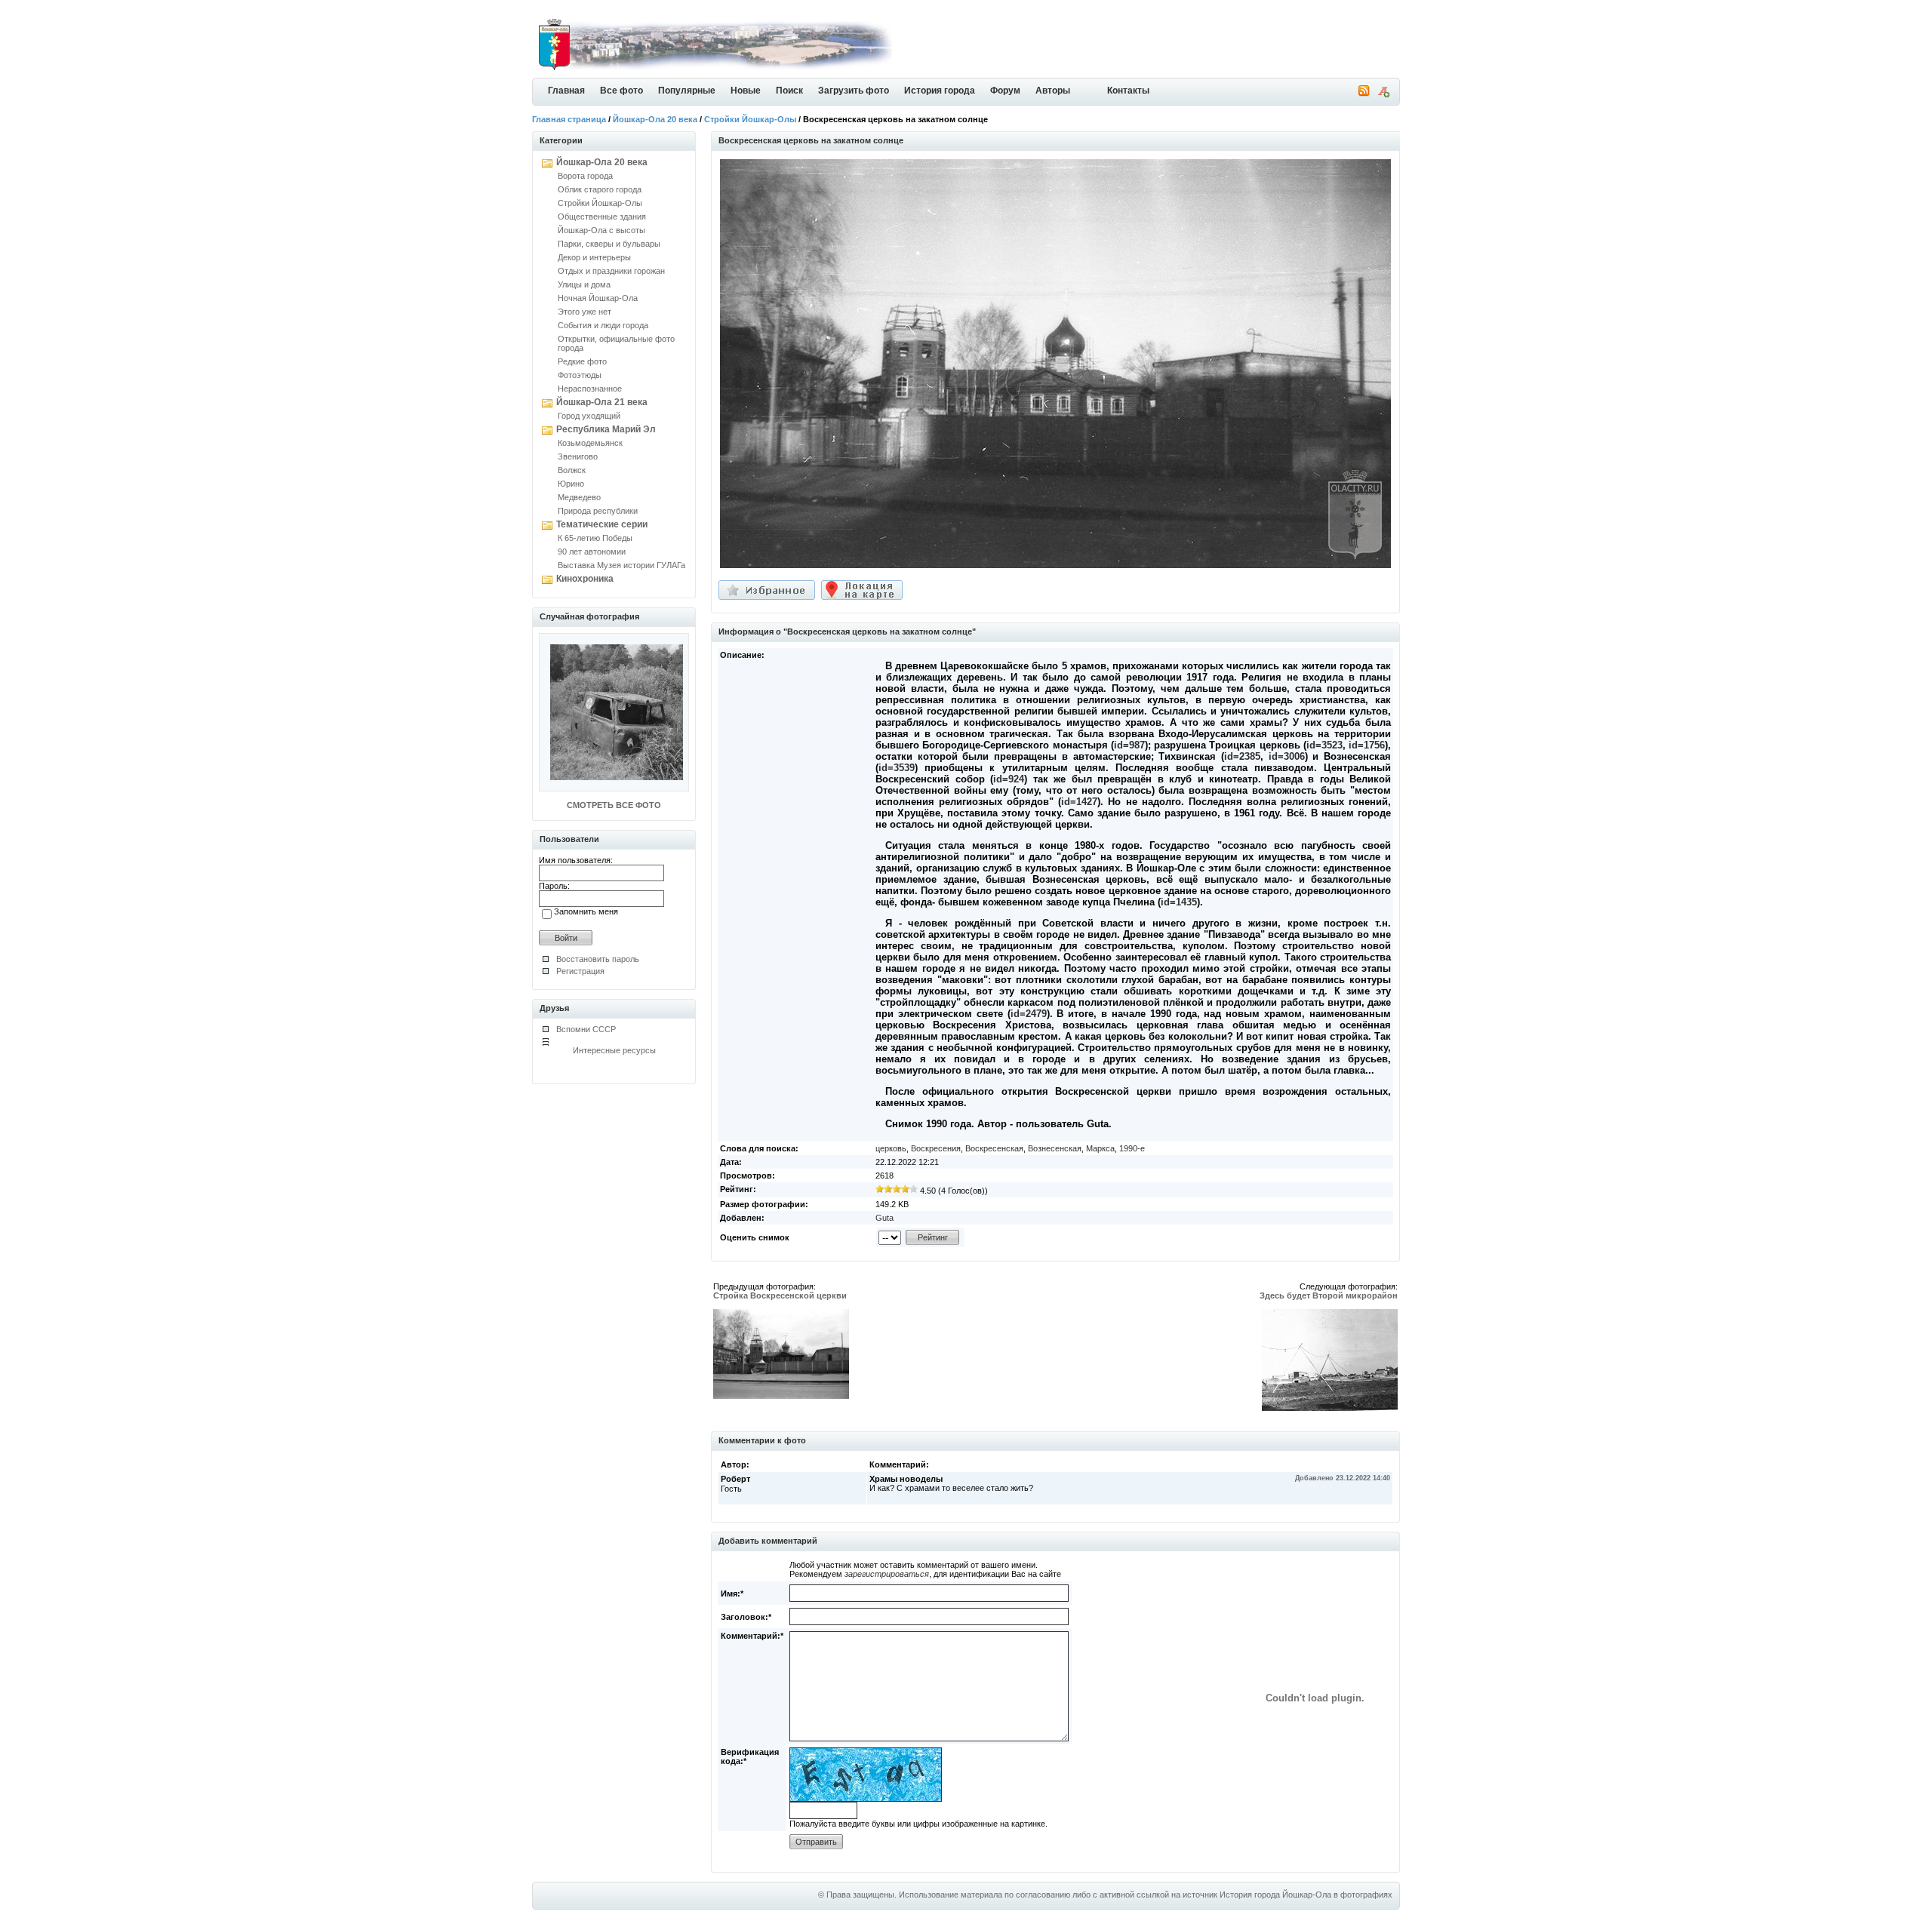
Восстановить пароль (598, 959)
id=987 (1129, 745)
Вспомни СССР (586, 1029)
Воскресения (936, 1148)
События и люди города (603, 325)
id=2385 (1242, 756)
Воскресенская (994, 1148)
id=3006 (1287, 756)
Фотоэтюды (580, 375)
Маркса (1100, 1148)
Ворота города (585, 176)
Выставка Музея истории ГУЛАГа (621, 565)
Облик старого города (600, 189)
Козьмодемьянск (590, 443)
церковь (891, 1148)
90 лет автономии (592, 552)
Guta (884, 1218)
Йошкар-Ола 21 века (602, 402)
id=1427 (1079, 802)
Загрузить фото (854, 91)
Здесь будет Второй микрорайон (1329, 1295)
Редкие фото (582, 361)
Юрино (571, 484)
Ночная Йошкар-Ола (598, 298)
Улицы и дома (584, 284)
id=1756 (1367, 745)
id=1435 (1179, 902)
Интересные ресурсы (614, 1050)
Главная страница (569, 119)
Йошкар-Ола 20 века (655, 119)
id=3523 (1324, 745)
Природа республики (598, 511)
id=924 (1009, 779)
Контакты (1128, 91)
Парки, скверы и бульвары (609, 244)
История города (940, 91)
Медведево (579, 497)
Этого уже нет (585, 312)
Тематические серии (602, 524)
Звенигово (578, 456)
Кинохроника (585, 579)
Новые (746, 91)
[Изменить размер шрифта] (1383, 94)
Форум (1005, 91)
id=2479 (1029, 1014)
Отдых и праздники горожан (611, 271)
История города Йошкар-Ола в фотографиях (1306, 1895)
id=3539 (897, 768)
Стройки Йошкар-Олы (750, 119)
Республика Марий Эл (606, 429)
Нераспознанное (590, 389)
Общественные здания (602, 217)
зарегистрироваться (887, 1574)
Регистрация (580, 971)
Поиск (789, 91)
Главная (566, 91)
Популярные (687, 91)
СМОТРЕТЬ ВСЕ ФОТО (614, 805)
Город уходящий (589, 416)
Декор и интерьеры (594, 257)
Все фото (621, 91)
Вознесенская (1055, 1148)
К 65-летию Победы (595, 538)
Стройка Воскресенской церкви (780, 1295)
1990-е (1132, 1148)
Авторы (1053, 91)
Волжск (572, 470)
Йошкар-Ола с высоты (601, 230)
